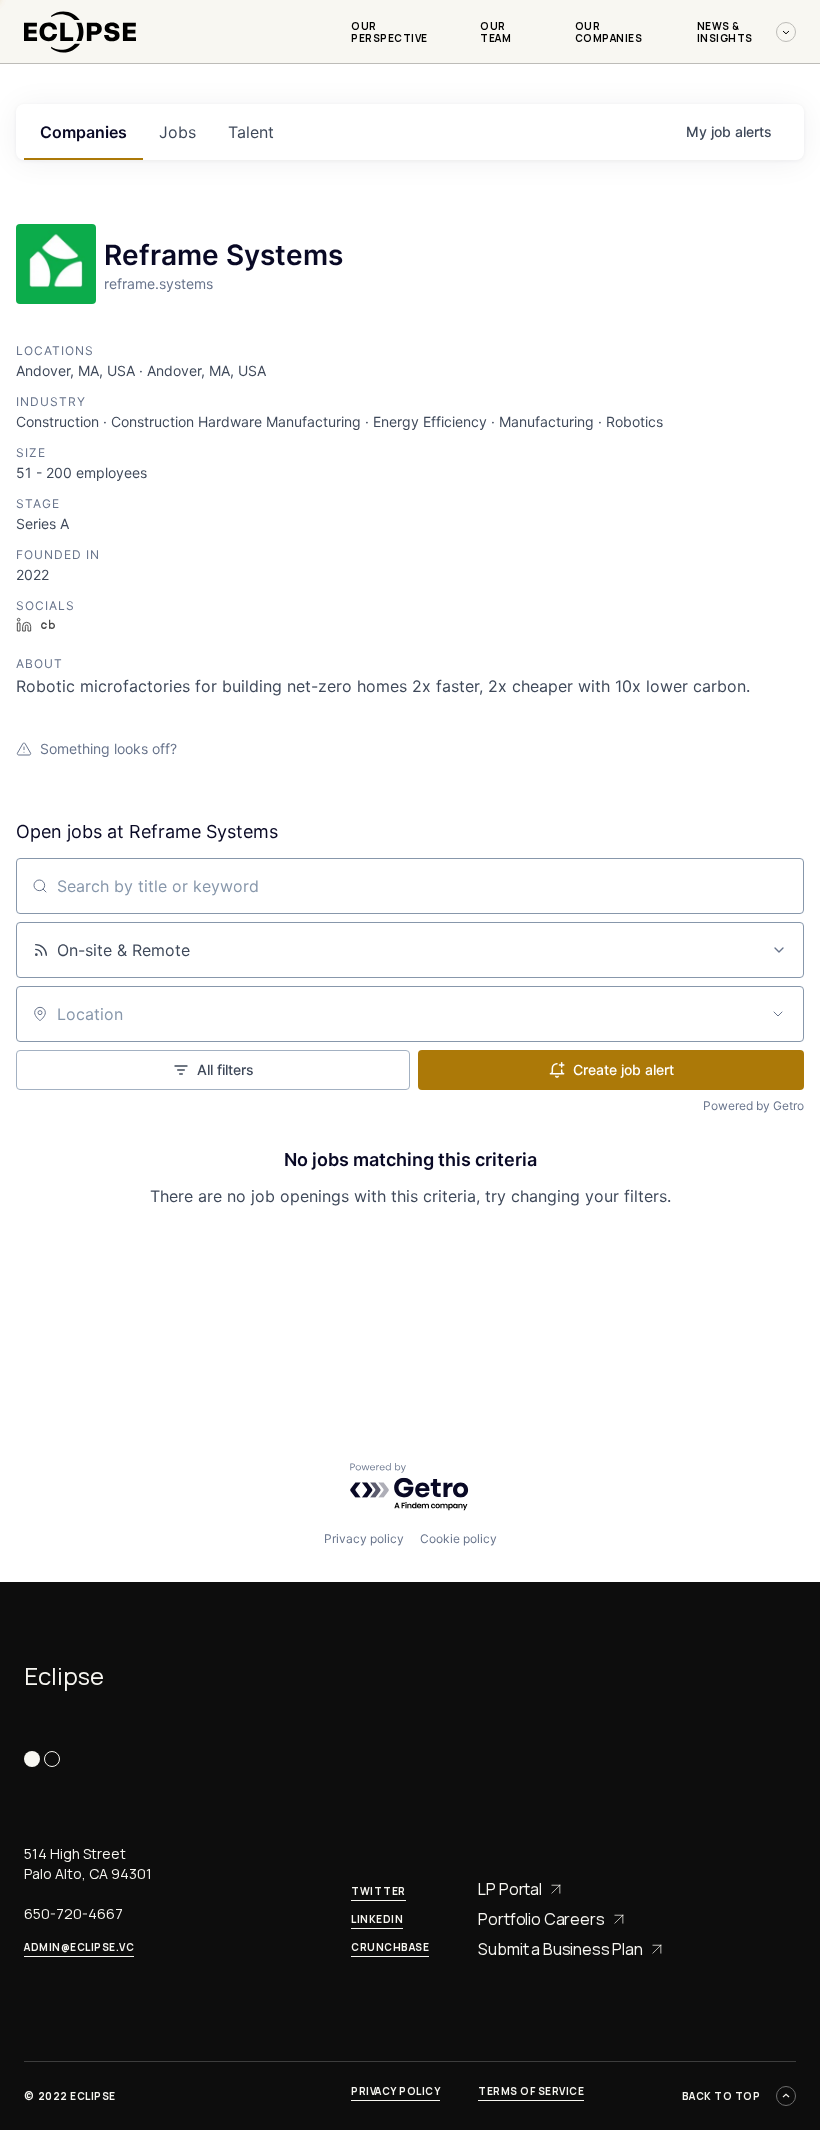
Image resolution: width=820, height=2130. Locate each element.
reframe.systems (158, 283)
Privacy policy (364, 1538)
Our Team (495, 32)
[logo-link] (80, 56)
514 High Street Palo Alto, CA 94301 (88, 1863)
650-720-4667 (73, 1913)
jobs (177, 132)
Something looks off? (108, 748)
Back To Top (721, 2096)
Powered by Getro (753, 1105)
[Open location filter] (778, 1014)
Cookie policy (458, 1538)
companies (83, 132)
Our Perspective (389, 32)
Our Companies (609, 32)
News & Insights (725, 32)
